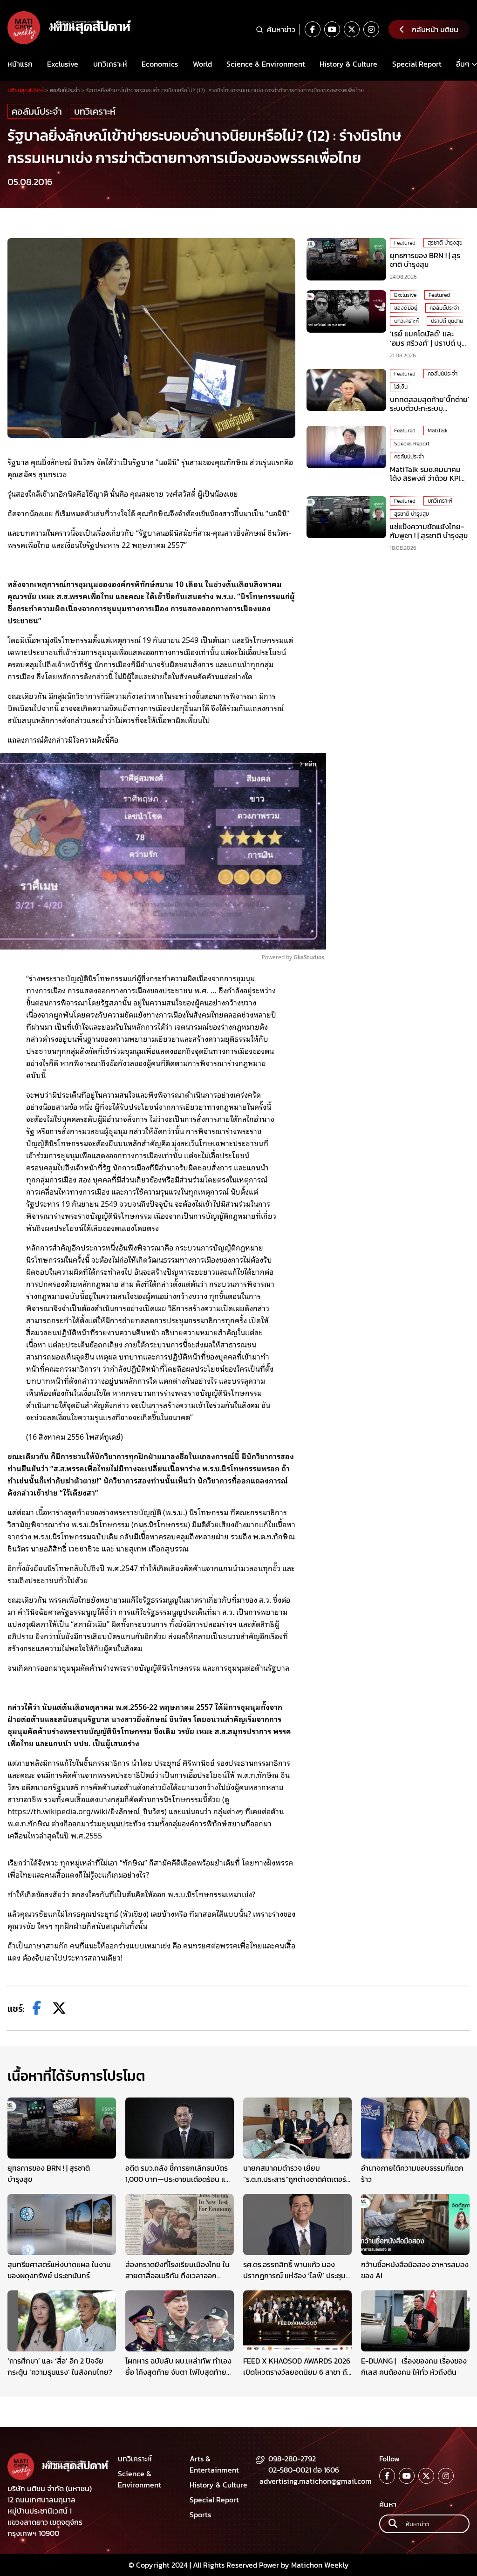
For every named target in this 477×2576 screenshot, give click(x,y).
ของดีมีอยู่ (406, 308)
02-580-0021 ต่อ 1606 (304, 2470)
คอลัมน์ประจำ (37, 111)
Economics (160, 64)
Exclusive (63, 64)
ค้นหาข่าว (281, 29)
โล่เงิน (401, 387)
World (202, 64)
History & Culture (348, 64)
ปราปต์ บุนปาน (447, 321)
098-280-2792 (292, 2459)
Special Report (417, 64)
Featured (405, 243)
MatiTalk (438, 430)
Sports (200, 2515)
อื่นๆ (463, 64)
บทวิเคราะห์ (110, 64)
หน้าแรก (20, 64)
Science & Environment (266, 64)
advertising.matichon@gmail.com (316, 2481)
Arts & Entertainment (214, 2464)
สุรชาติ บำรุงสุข (445, 243)
